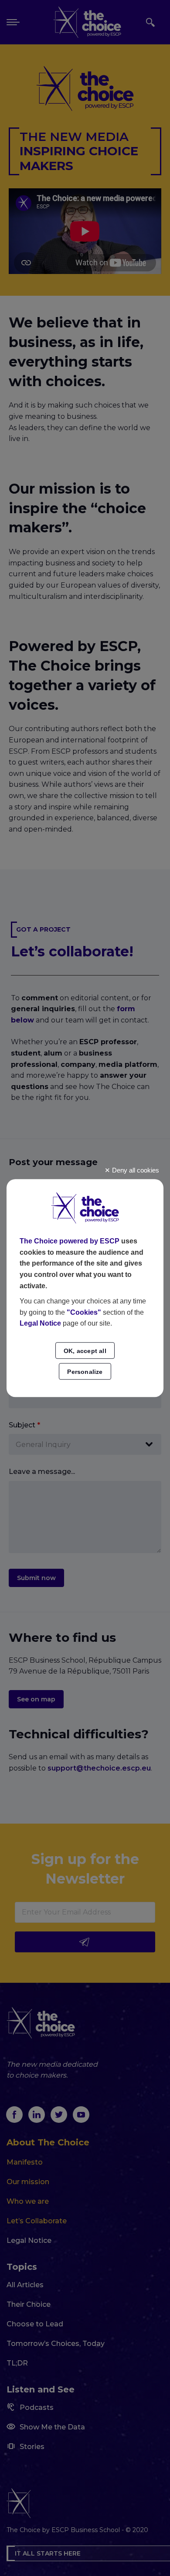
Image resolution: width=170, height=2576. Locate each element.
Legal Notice (40, 1324)
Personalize (85, 1372)
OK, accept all (85, 1351)
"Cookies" (84, 1312)
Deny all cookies (135, 1170)
